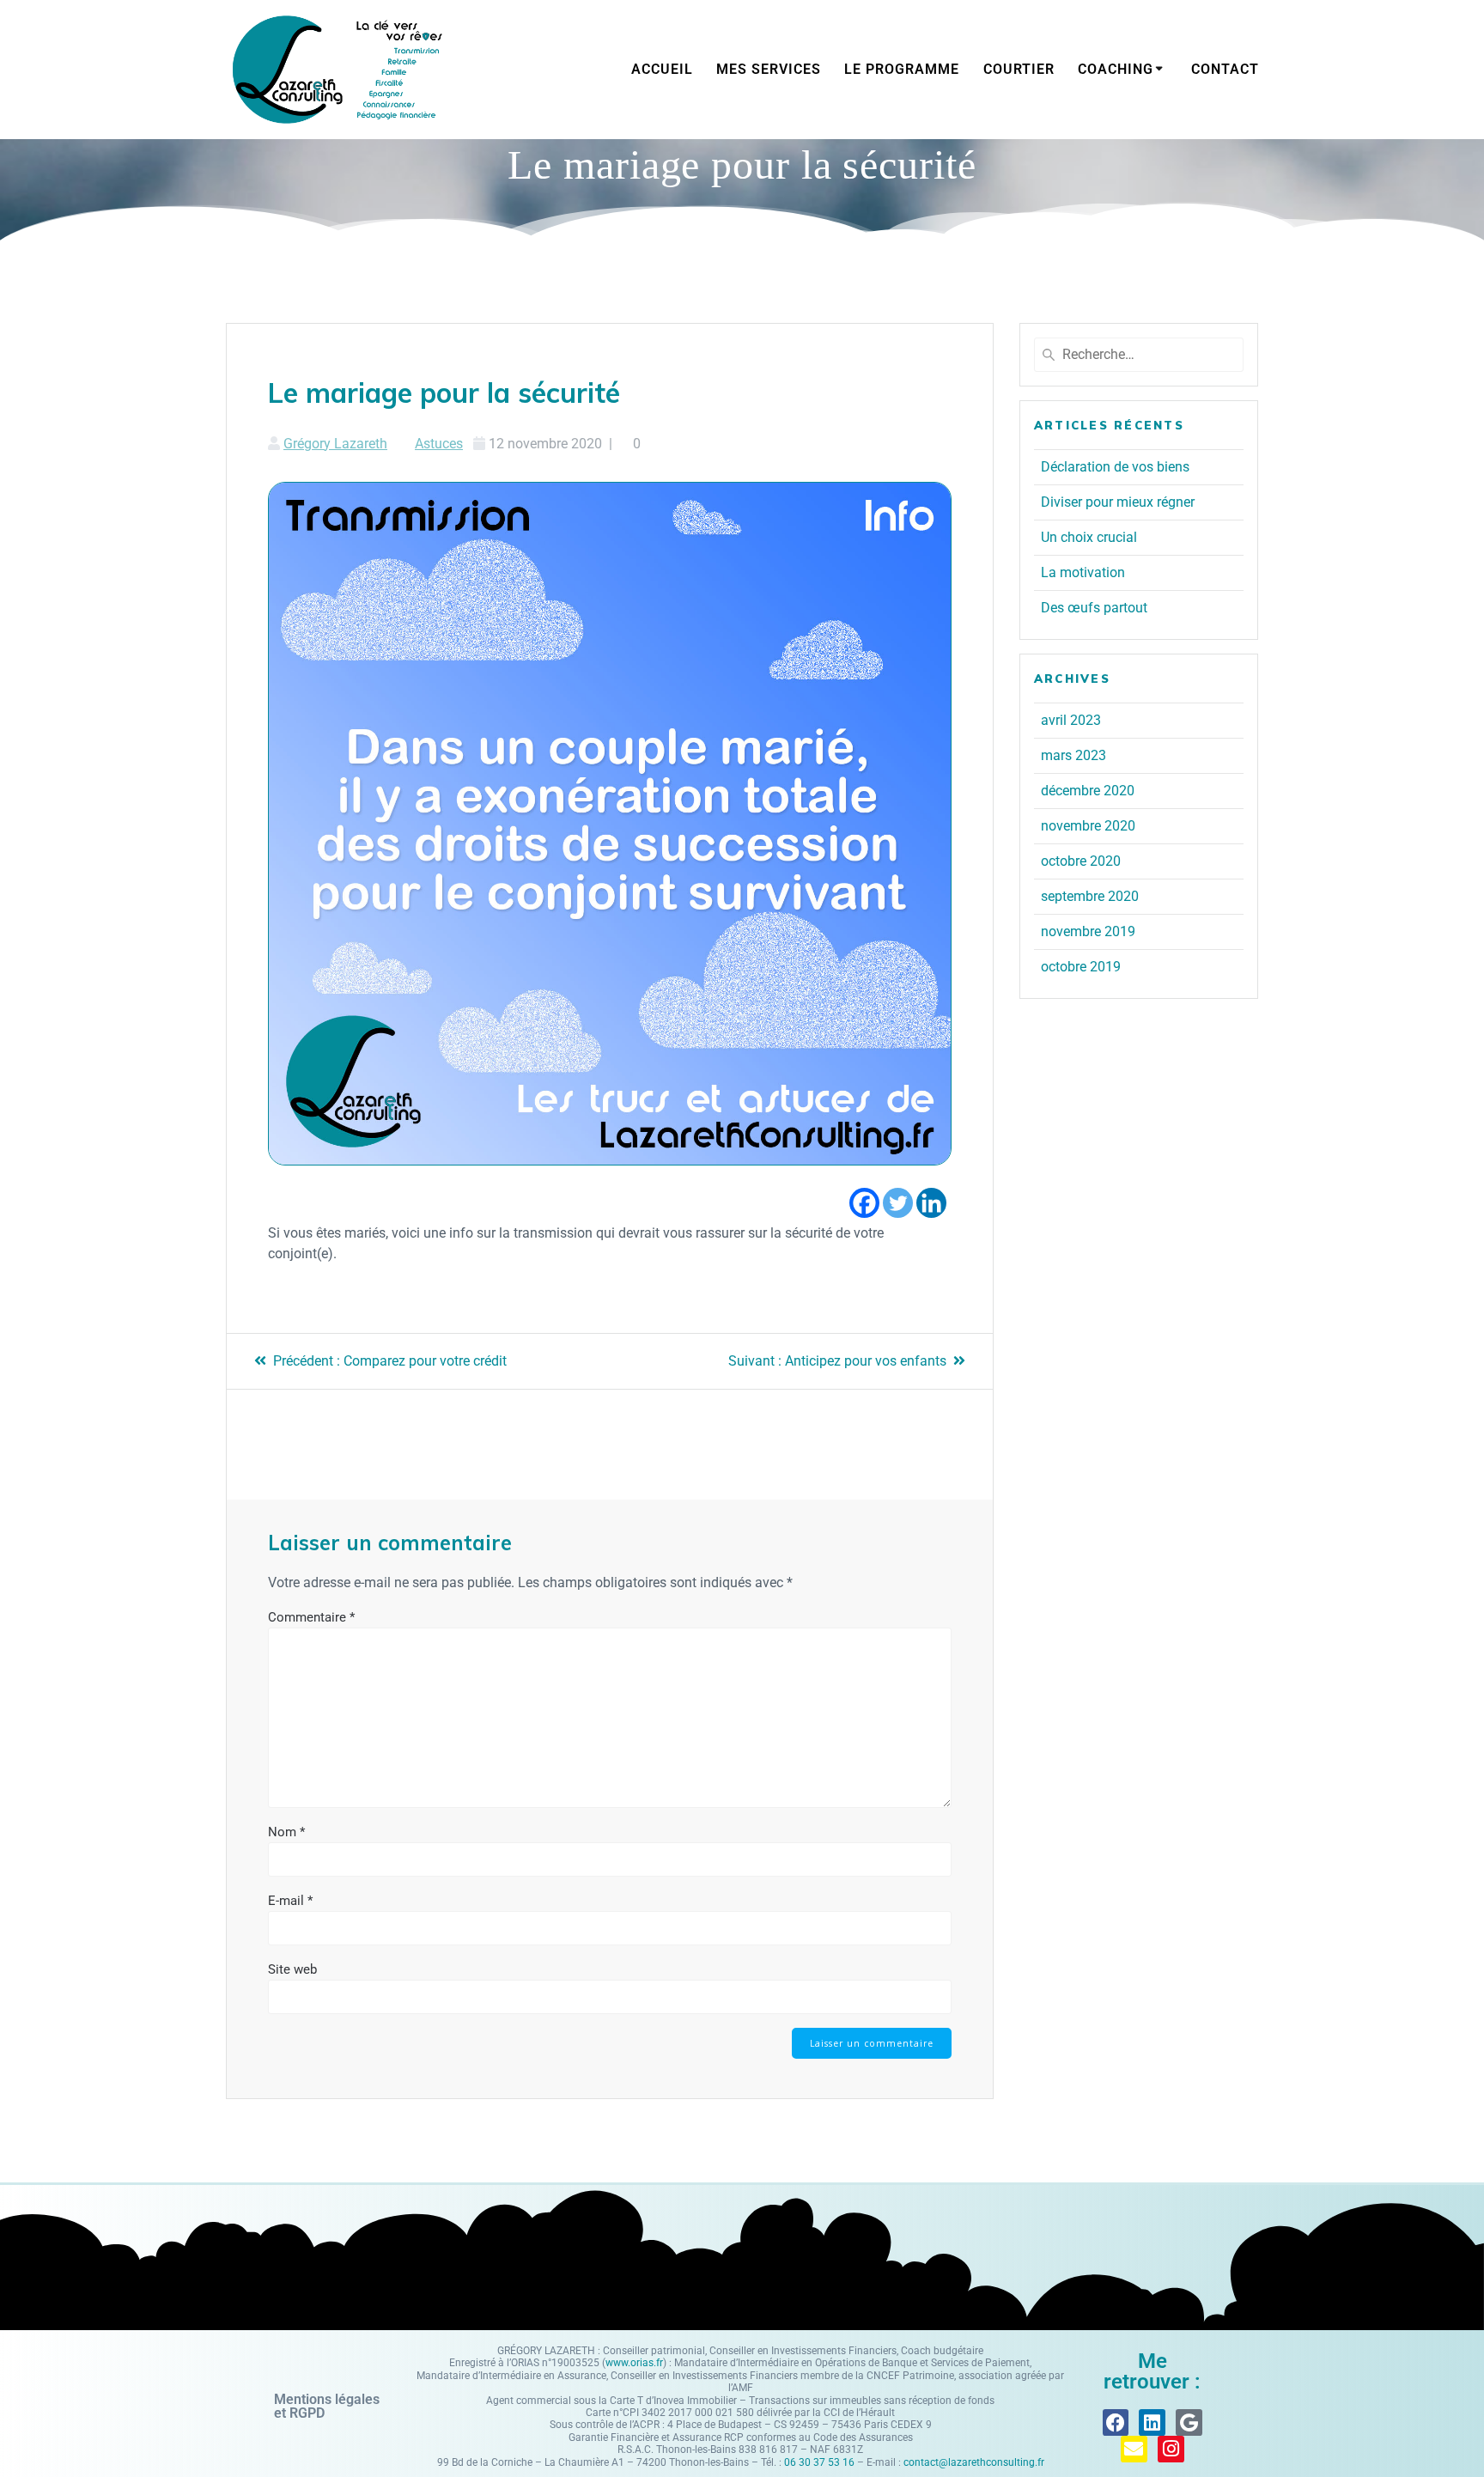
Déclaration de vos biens (1115, 467)
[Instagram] (1171, 2449)
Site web (292, 1969)
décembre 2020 (1088, 791)
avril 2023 (1071, 720)
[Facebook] (864, 1203)
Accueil (662, 69)
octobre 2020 (1081, 861)
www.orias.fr (634, 2363)
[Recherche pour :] (1139, 355)
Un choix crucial (1089, 537)
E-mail (290, 1901)
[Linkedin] (931, 1203)
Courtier (1019, 69)
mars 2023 (1073, 755)
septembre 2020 (1090, 896)
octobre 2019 (1081, 967)
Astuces (439, 444)
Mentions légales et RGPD (327, 2406)
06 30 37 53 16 (819, 2462)
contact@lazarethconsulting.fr (974, 2462)
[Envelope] (1134, 2449)
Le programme (902, 69)
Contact (1225, 69)
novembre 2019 (1088, 931)
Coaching (1116, 69)
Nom (286, 1832)
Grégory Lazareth (335, 444)
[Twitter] (898, 1203)
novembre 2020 (1088, 826)
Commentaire (311, 1617)
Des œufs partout (1094, 608)
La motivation (1083, 572)
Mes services (769, 69)
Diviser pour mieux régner (1118, 502)
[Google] (1189, 2422)
